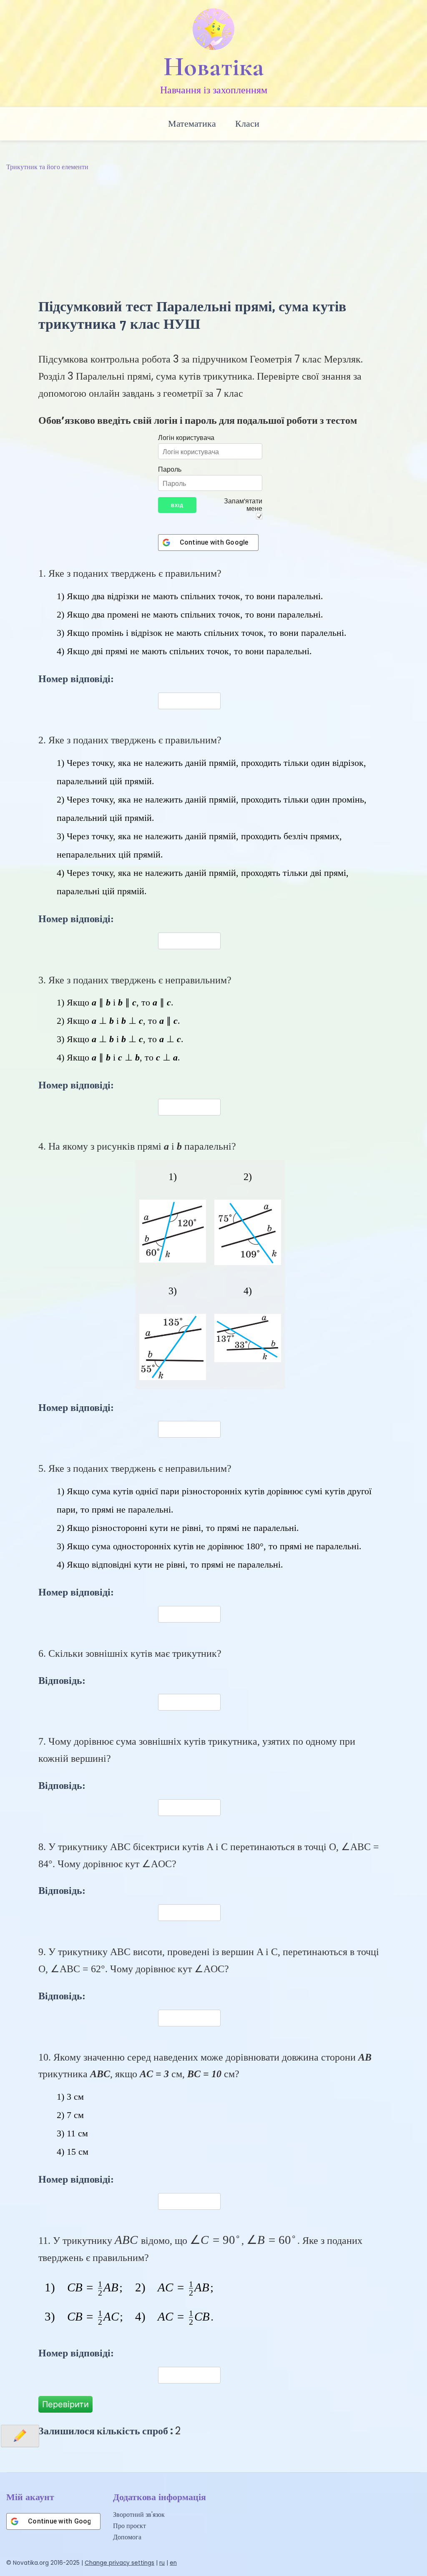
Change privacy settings (119, 2563)
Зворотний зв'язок (139, 2515)
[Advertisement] (213, 235)
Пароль (170, 469)
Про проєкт (129, 2526)
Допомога (127, 2537)
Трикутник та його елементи (47, 167)
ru (162, 2563)
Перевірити (65, 2404)
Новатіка (214, 67)
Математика (192, 124)
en (173, 2563)
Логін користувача (186, 438)
